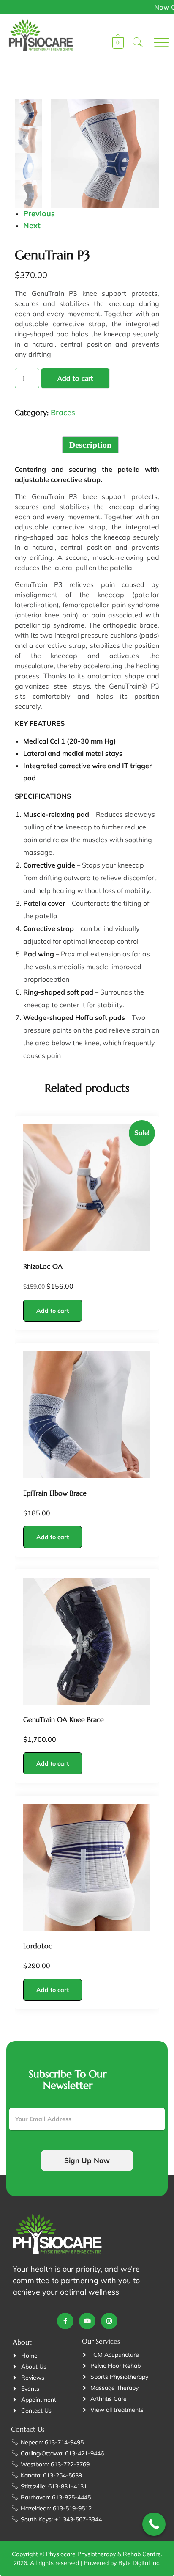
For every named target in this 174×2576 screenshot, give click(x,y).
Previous (39, 214)
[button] (138, 43)
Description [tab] (90, 445)
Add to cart (75, 378)
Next (32, 225)
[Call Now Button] (154, 2524)
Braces (63, 412)
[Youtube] (87, 2321)
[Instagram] (109, 2321)
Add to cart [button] (53, 1311)
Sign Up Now (87, 2160)
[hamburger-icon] (154, 43)
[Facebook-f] (65, 2321)
